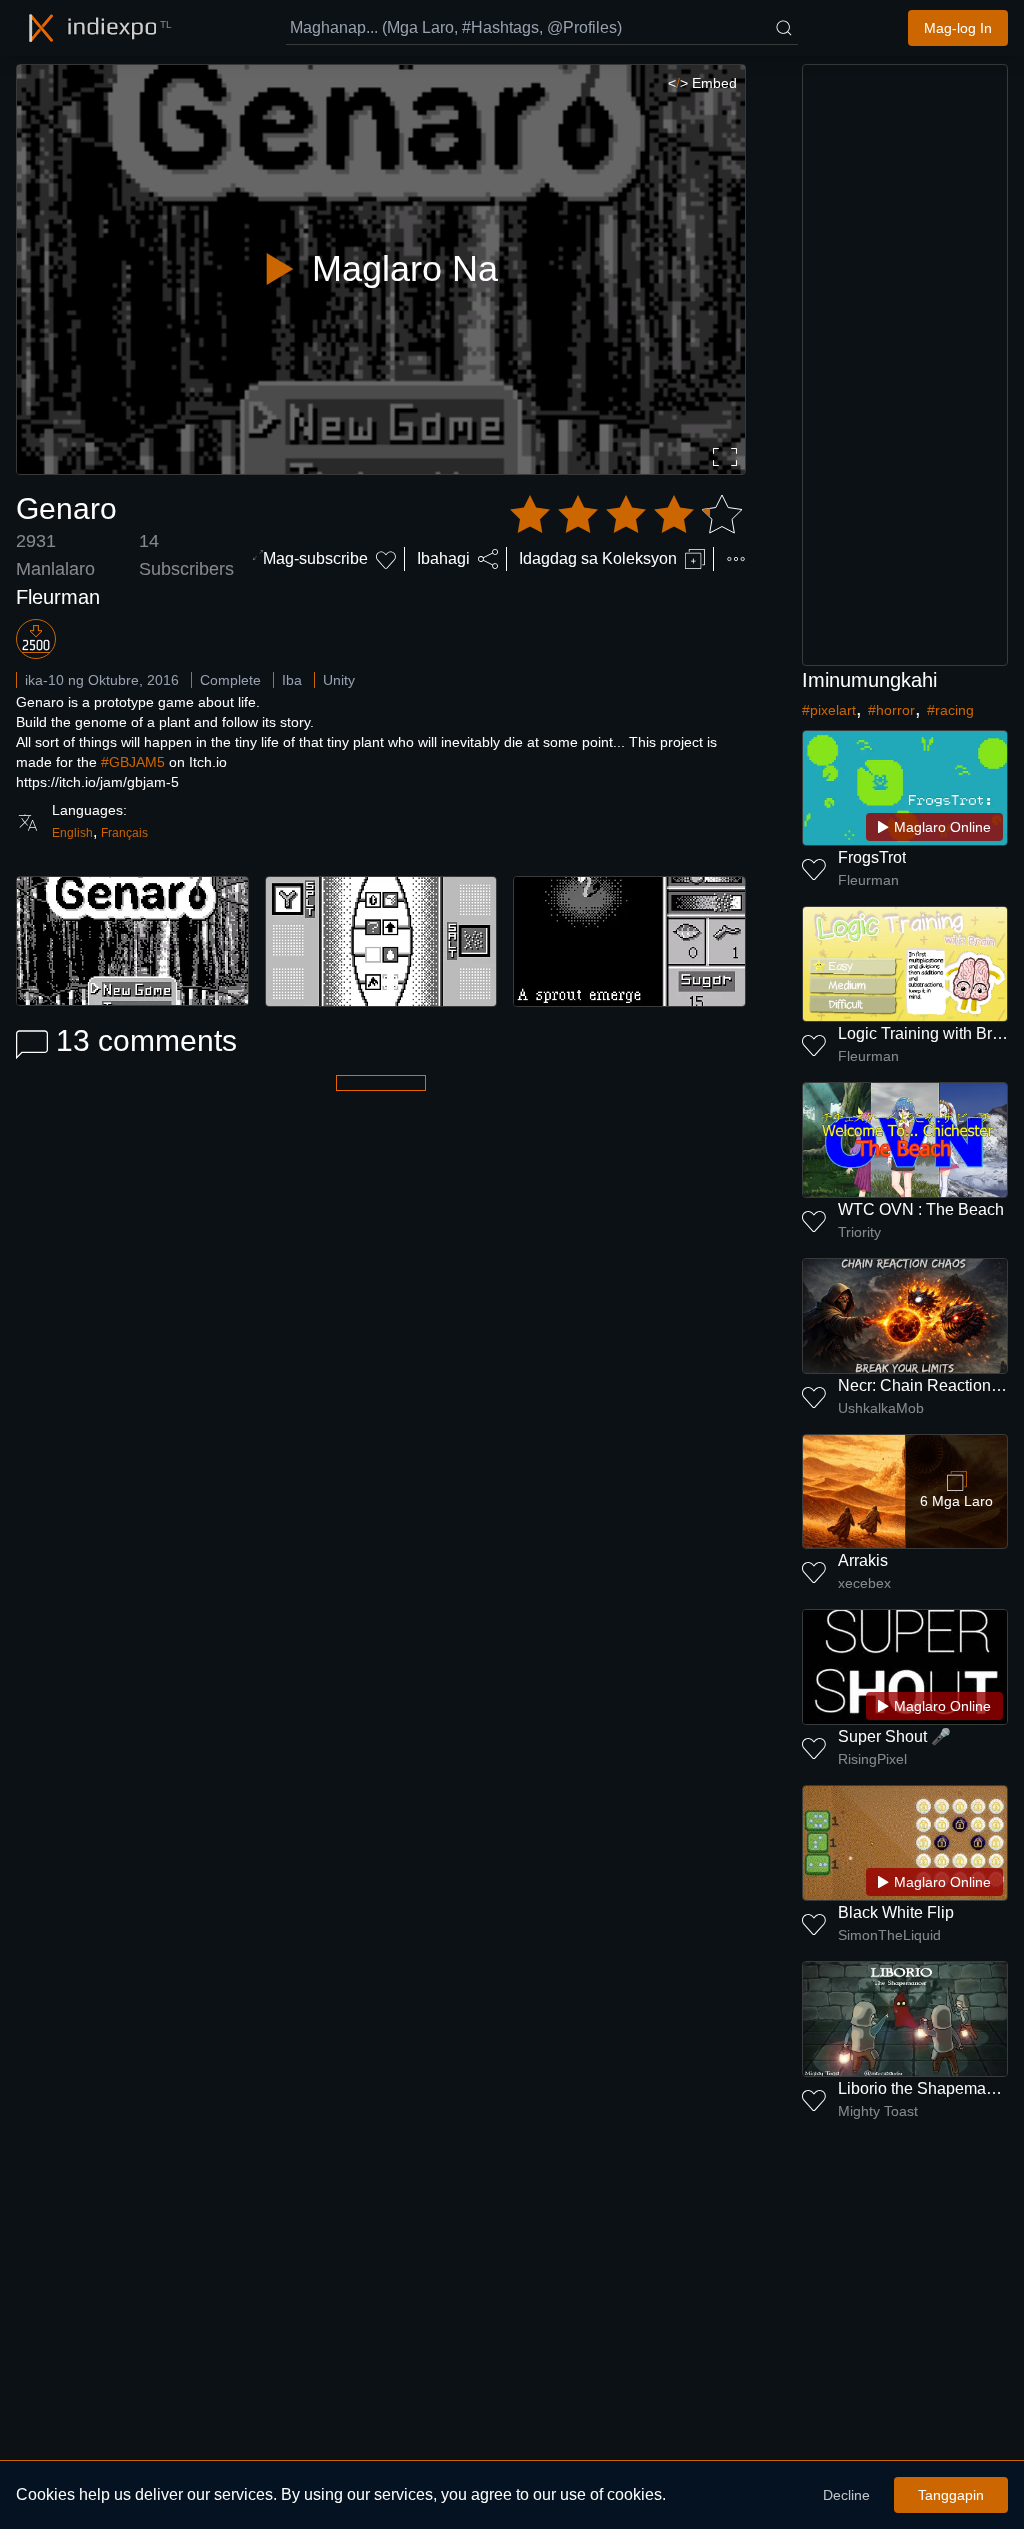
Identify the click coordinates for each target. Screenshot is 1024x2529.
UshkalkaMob (881, 1408)
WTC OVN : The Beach (921, 1209)
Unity (339, 680)
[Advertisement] (905, 365)
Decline (846, 2495)
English (72, 833)
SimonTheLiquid (889, 1935)
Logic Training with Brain (926, 1033)
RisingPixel (872, 1759)
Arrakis (863, 1560)
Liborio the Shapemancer (927, 2088)
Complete (230, 680)
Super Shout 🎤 (894, 1736)
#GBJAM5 (133, 762)
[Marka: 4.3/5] (626, 515)
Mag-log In (958, 28)
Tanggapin (951, 2495)
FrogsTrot (872, 857)
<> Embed (702, 83)
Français (124, 833)
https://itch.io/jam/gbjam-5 (97, 782)
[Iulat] (736, 559)
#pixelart (829, 710)
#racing (950, 710)
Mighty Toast (878, 2111)
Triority (859, 1232)
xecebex (864, 1583)
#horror (891, 710)
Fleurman (58, 597)
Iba (292, 680)
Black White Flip (896, 1912)
